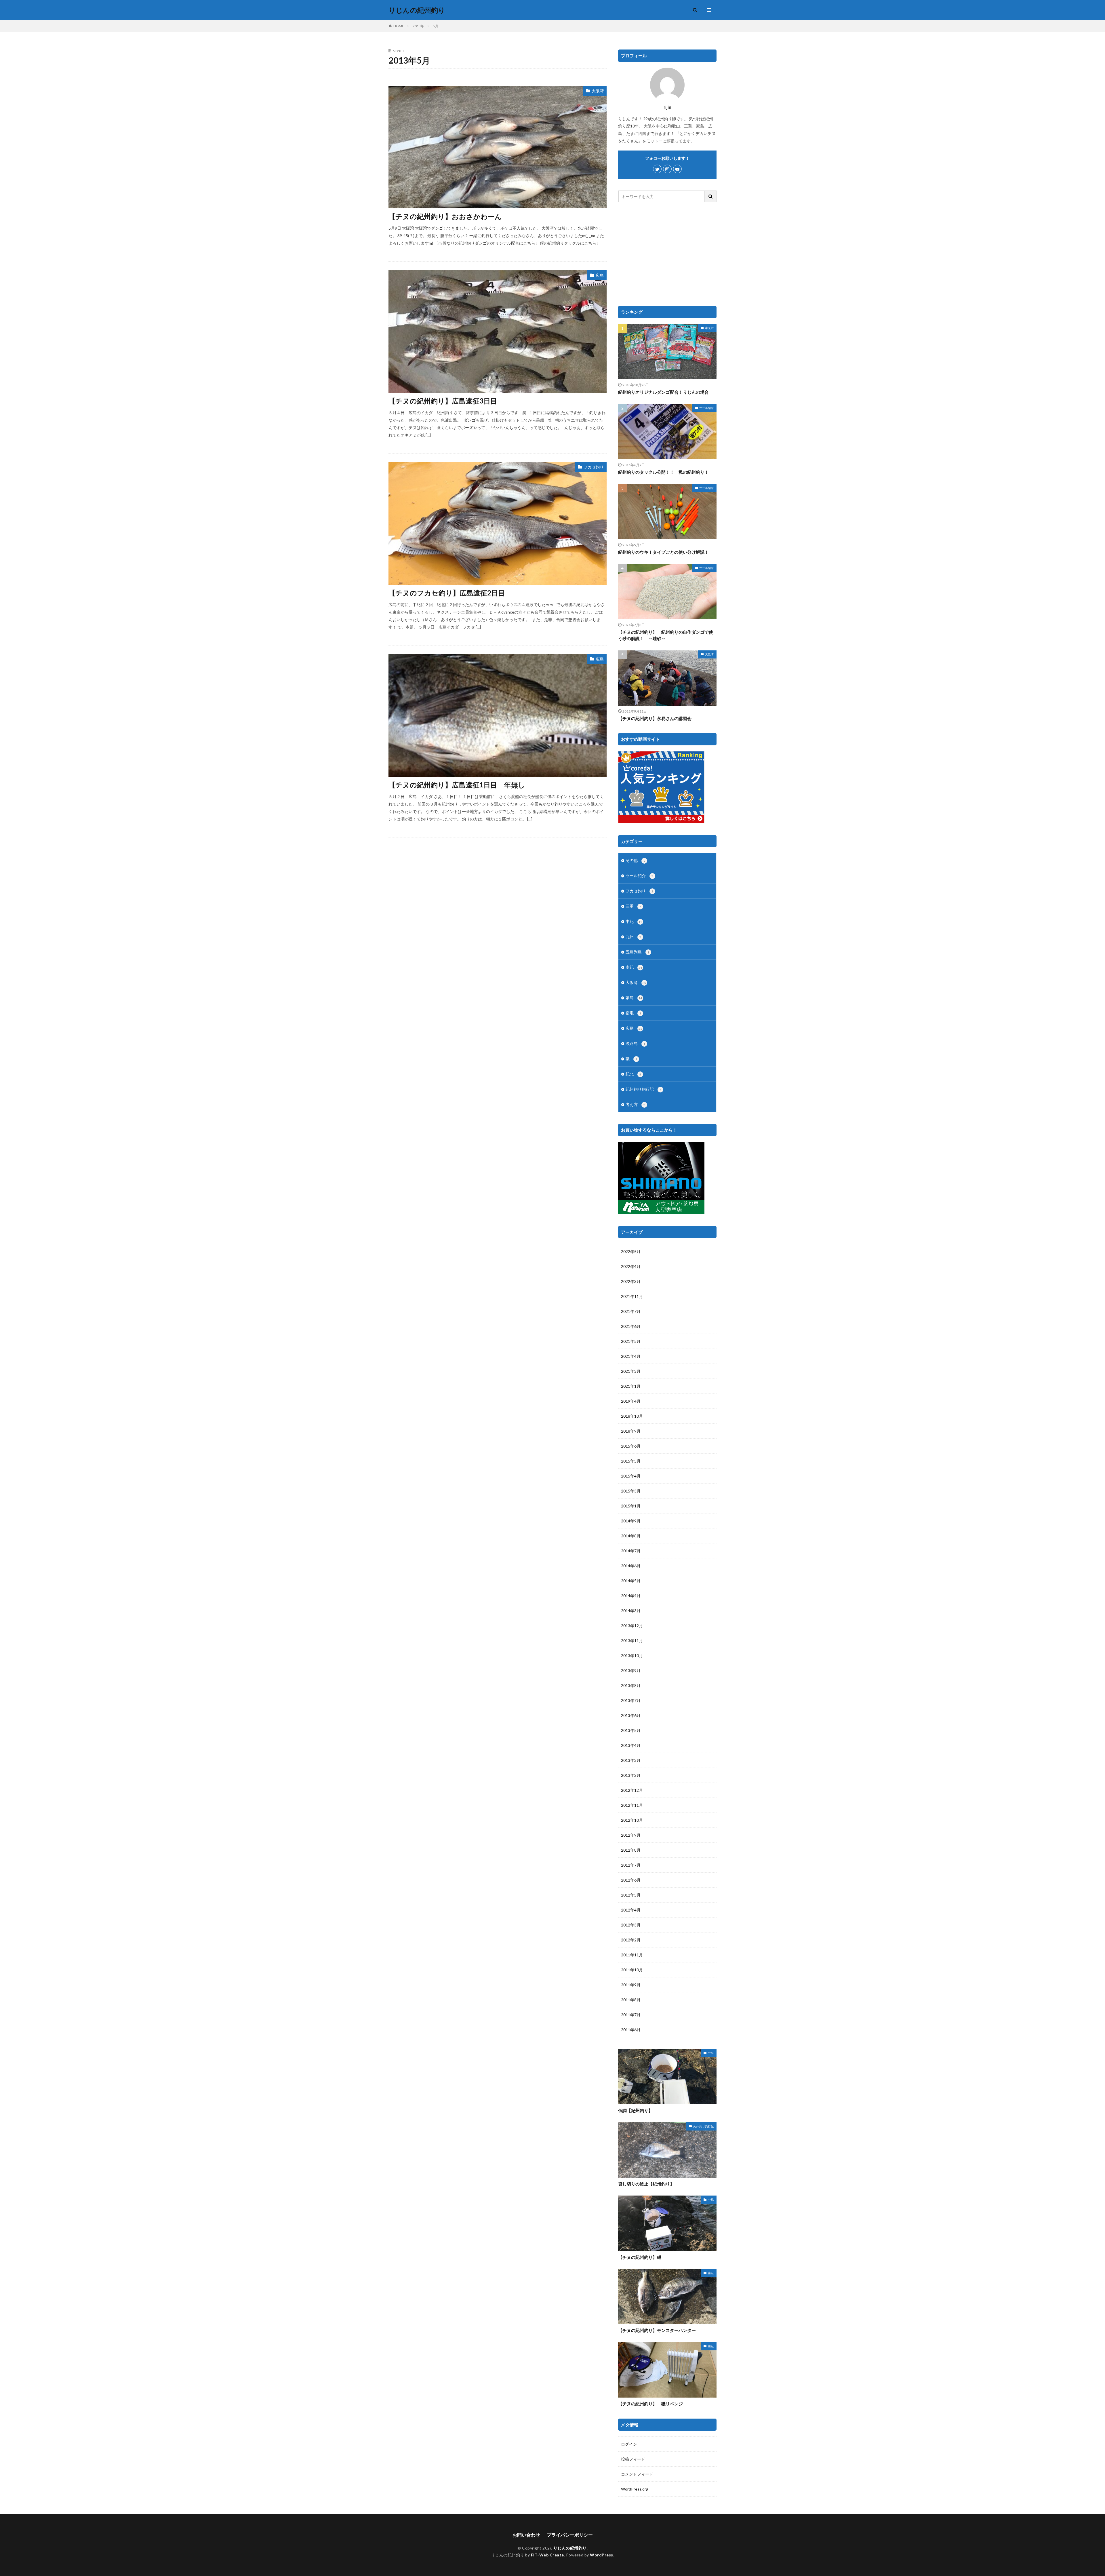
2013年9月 (631, 1670)
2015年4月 (631, 1476)
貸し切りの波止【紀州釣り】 (646, 2184)
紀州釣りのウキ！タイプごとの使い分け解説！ (663, 552)
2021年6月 (631, 1326)
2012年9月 (631, 1835)
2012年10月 (632, 1820)
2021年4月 (631, 1356)
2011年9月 (631, 1985)
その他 (635, 860)
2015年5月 (631, 1461)
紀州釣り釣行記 (643, 1089)
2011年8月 (631, 2000)
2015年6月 (631, 1446)
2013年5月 (631, 1730)
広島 (600, 275)
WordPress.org (635, 2489)
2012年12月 (632, 1790)
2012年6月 (631, 1880)
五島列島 (637, 952)
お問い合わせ (526, 2535)
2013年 (418, 26)
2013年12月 (632, 1626)
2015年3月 (631, 1491)
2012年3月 (631, 1925)
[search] (711, 196)
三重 (633, 906)
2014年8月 (631, 1536)
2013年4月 (631, 1745)
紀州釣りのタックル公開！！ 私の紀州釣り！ (663, 472)
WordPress (602, 2555)
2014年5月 (631, 1581)
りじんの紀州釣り (417, 10)
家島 (634, 998)
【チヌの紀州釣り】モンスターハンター (657, 2330)
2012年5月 (631, 1895)
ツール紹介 (706, 408)
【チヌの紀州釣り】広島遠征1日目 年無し (457, 785)
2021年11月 (632, 1296)
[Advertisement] (667, 254)
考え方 (709, 328)
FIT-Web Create (547, 2555)
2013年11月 (632, 1641)
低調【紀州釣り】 (635, 2110)
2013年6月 (631, 1715)
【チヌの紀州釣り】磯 (640, 2257)
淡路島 (635, 1043)
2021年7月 (631, 1311)
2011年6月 (631, 2030)
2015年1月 (631, 1506)
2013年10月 (632, 1656)
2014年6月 (631, 1566)
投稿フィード (633, 2459)
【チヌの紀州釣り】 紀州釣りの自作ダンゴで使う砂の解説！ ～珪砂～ (666, 635)
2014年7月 (631, 1551)
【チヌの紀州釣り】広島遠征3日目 (443, 401)
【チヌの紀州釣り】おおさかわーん (445, 216)
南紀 (634, 967)
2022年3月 (631, 1281)
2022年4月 (631, 1266)
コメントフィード (637, 2474)
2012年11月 (632, 1805)
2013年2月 (631, 1775)
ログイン (629, 2444)
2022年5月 (631, 1251)
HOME (399, 26)
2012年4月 (631, 1910)
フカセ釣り (594, 467)
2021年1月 (631, 1386)
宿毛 (633, 1013)
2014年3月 (631, 1611)
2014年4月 (631, 1596)
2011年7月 (631, 2015)
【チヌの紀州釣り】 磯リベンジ (650, 2404)
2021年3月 (631, 1371)
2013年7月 (631, 1700)
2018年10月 (632, 1416)
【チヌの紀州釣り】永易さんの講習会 (655, 718)
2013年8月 (631, 1685)
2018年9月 (631, 1431)
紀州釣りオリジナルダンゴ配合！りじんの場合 (663, 392)
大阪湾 (598, 91)
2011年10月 (632, 1970)
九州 (633, 937)
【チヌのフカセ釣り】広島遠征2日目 (447, 593)
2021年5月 (631, 1341)
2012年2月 (631, 1940)
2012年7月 (631, 1865)
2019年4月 (631, 1401)
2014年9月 (631, 1521)
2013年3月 (631, 1760)
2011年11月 (632, 1955)
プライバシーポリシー (570, 2535)
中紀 (634, 921)
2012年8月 (631, 1850)
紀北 (633, 1074)
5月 (436, 26)
